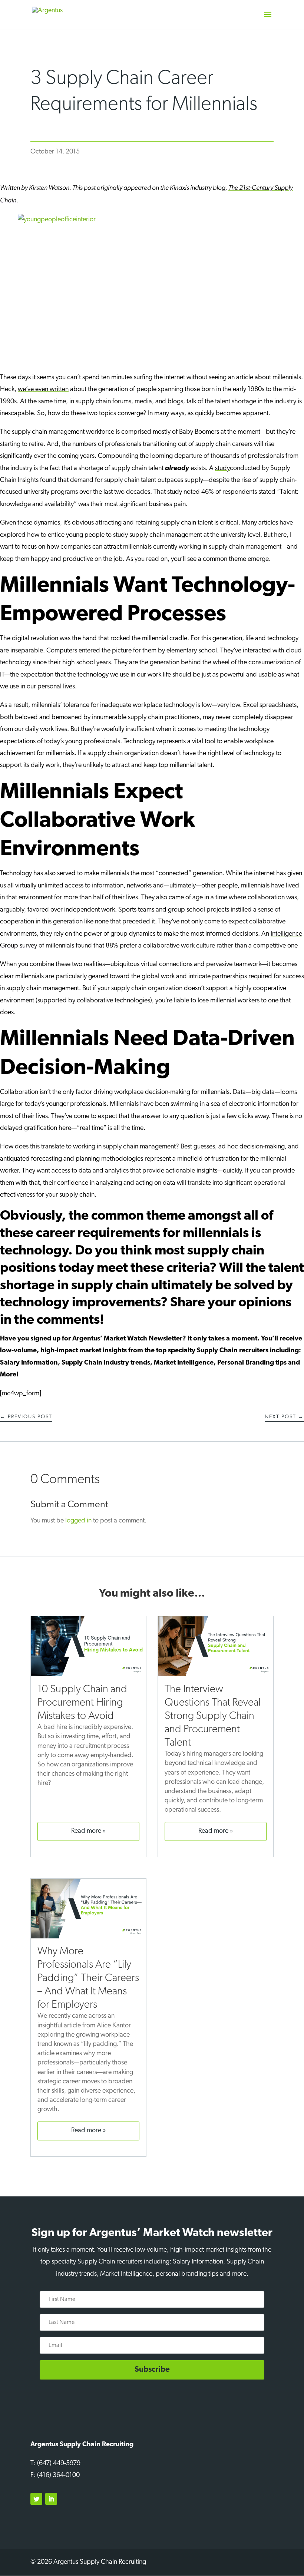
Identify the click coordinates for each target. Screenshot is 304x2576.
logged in (78, 1521)
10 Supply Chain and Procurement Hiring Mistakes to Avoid (82, 1703)
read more (86, 1831)
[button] (268, 19)
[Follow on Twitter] (36, 2499)
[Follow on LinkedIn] (51, 2499)
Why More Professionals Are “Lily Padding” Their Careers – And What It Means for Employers (88, 1978)
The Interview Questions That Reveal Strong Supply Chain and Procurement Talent (213, 1716)
